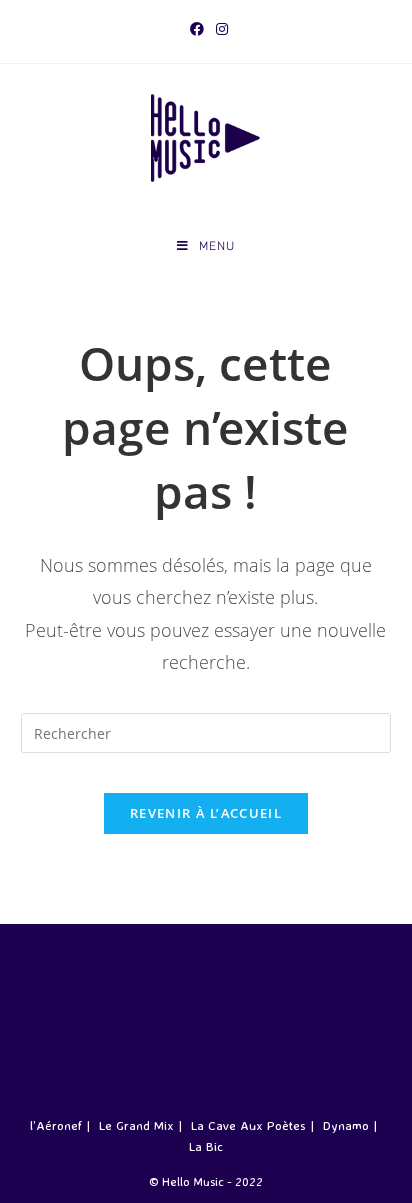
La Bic (206, 1146)
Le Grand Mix (136, 1125)
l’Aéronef (56, 1125)
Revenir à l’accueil (206, 813)
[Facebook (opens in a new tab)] (197, 29)
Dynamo (346, 1125)
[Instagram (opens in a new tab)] (219, 29)
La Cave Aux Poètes (248, 1125)
